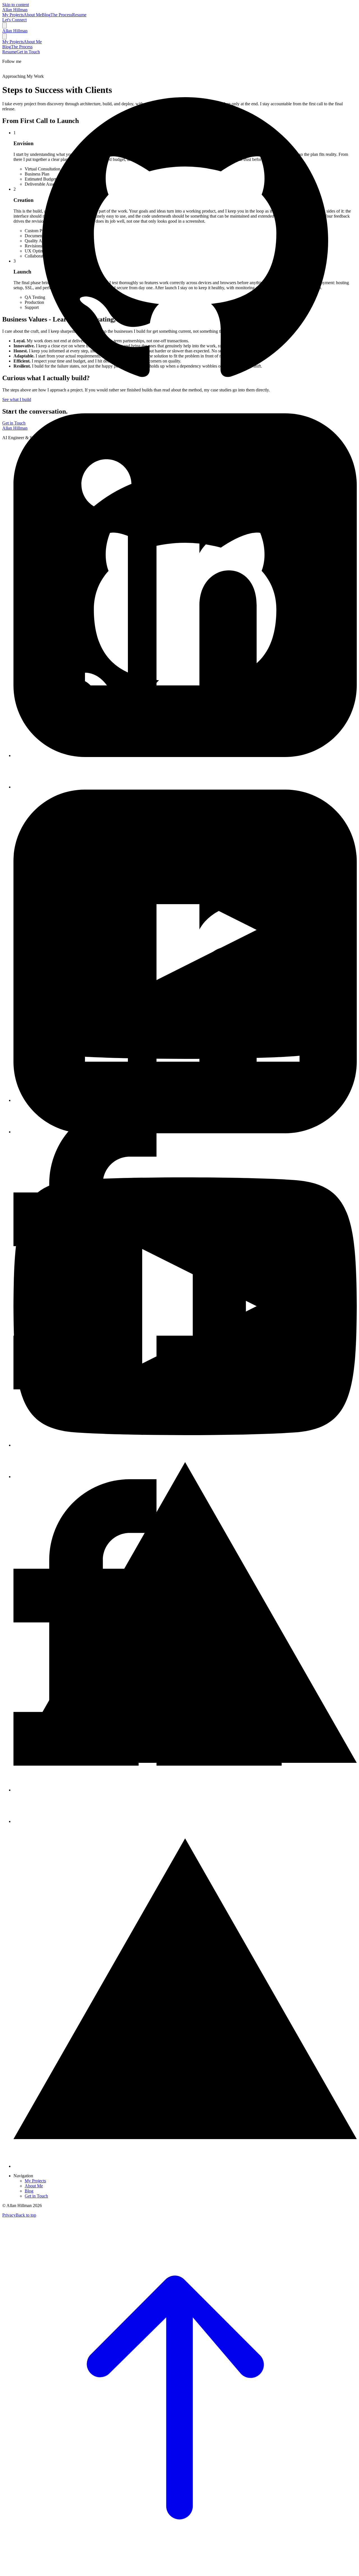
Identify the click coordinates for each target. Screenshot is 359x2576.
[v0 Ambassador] (185, 2166)
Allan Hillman (15, 10)
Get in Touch (36, 2196)
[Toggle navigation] (4, 25)
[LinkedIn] (185, 1132)
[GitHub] (185, 787)
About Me (34, 2186)
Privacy (9, 2215)
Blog (29, 2191)
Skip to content (16, 5)
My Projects (35, 2181)
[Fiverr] (185, 1821)
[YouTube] (185, 1477)
